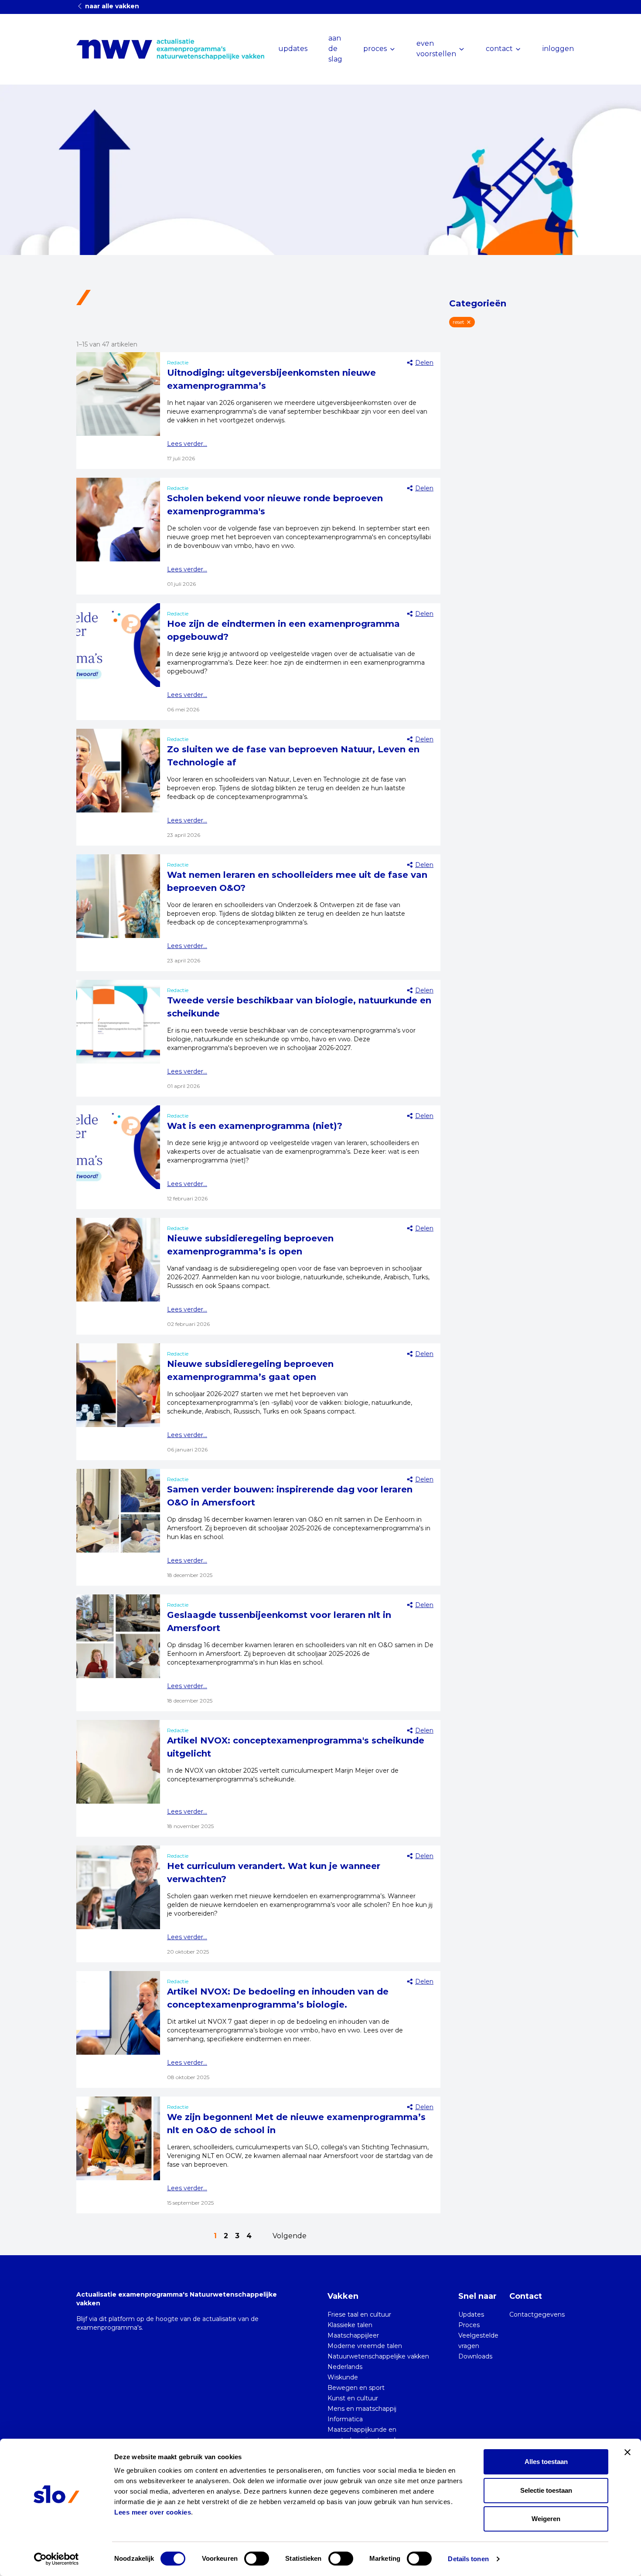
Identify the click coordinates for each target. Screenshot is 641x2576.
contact (499, 49)
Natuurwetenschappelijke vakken (378, 2356)
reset (459, 322)
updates (293, 49)
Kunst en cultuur (353, 2398)
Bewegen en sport (356, 2388)
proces (375, 49)
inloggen (558, 49)
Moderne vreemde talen (365, 2346)
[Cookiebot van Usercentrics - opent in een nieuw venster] (56, 2559)
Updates (471, 2314)
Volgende (290, 2236)
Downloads (475, 2356)
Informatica (345, 2419)
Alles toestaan (546, 2462)
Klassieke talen (350, 2325)
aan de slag (335, 49)
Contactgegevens (537, 2314)
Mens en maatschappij (362, 2409)
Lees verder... (187, 444)
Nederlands (345, 2367)
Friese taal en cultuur (359, 2314)
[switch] (257, 2559)
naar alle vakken (111, 6)
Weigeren (546, 2519)
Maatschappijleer (353, 2335)
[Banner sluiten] (627, 2452)
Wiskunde (343, 2377)
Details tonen (468, 2559)
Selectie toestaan (546, 2490)
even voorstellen (436, 49)
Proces (469, 2325)
